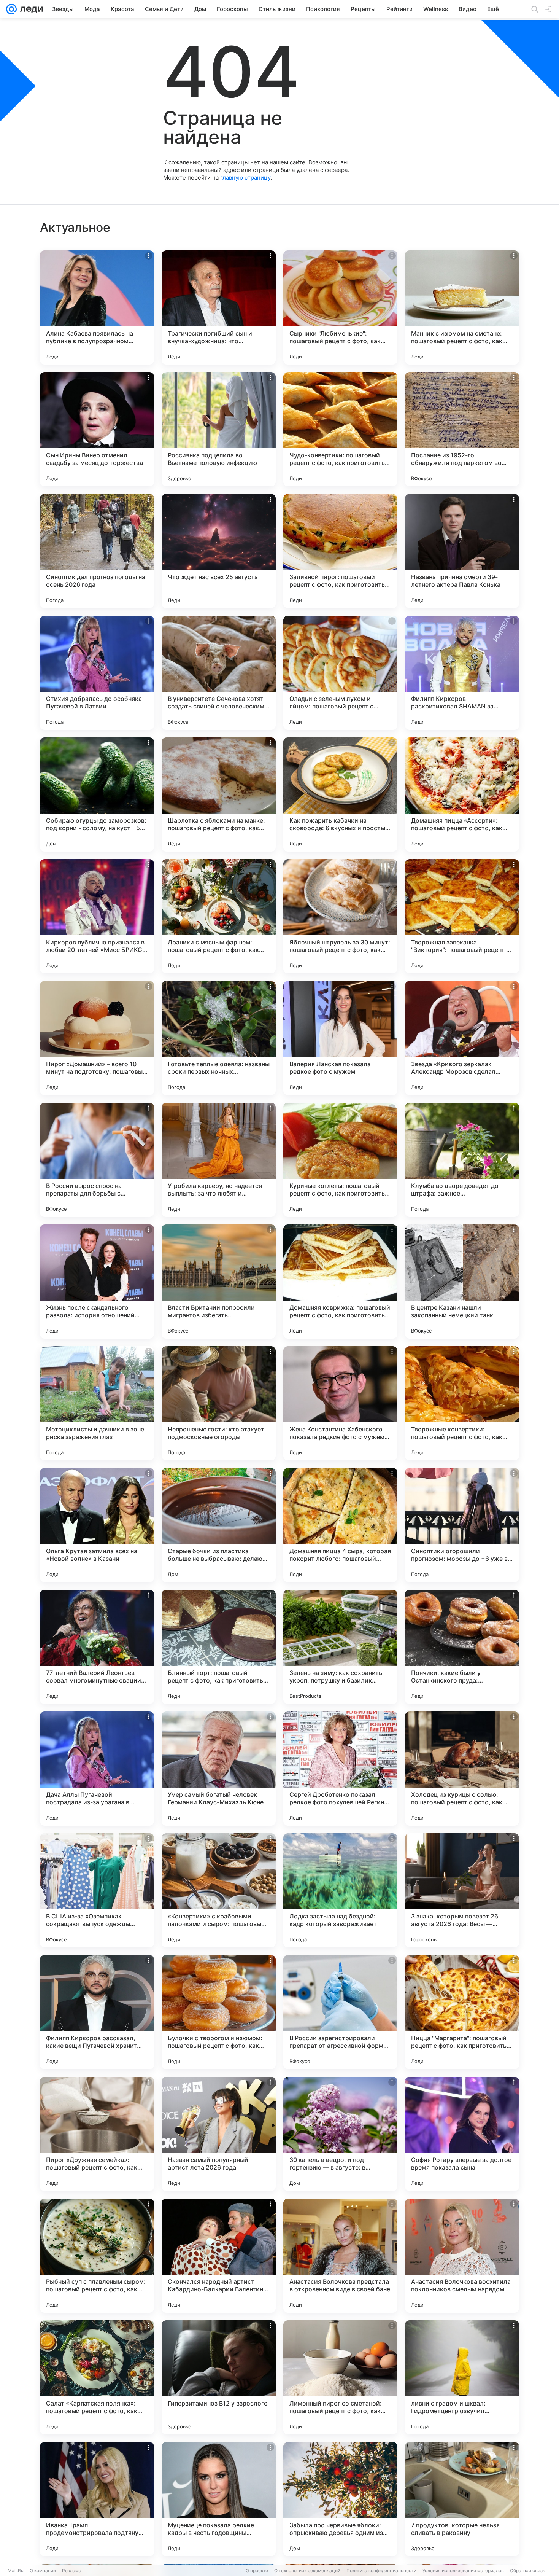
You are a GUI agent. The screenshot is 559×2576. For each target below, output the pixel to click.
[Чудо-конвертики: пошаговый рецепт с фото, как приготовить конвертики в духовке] (340, 429)
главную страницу (245, 178)
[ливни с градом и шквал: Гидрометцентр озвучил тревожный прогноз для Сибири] (462, 2377)
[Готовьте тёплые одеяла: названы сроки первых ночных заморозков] (219, 1038)
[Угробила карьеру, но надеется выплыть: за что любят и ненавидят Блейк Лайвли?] (219, 1160)
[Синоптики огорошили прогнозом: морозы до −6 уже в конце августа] (462, 1525)
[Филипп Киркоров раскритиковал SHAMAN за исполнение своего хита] (462, 673)
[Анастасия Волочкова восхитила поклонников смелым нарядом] (462, 2256)
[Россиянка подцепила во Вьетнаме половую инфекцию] (219, 429)
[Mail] (11, 9)
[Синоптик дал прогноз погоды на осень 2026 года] (97, 551)
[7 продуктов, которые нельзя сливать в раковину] (462, 2499)
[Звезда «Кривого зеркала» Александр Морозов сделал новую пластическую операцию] (462, 1038)
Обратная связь (528, 2570)
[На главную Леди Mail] (30, 9)
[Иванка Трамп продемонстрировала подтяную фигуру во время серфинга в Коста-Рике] (97, 2499)
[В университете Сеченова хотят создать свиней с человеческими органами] (219, 673)
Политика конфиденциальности (381, 2570)
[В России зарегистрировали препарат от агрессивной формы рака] (340, 2012)
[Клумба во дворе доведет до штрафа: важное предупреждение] (462, 1160)
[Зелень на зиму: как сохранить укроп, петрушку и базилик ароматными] (340, 1647)
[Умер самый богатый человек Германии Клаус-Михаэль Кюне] (219, 1769)
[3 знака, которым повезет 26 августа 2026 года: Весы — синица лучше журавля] (462, 1890)
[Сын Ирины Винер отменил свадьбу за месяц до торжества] (97, 429)
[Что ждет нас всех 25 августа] (219, 551)
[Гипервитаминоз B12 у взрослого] (219, 2377)
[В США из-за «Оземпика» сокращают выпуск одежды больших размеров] (97, 1890)
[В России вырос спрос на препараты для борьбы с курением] (97, 1160)
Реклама (72, 2570)
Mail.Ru (16, 2570)
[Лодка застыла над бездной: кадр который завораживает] (340, 1890)
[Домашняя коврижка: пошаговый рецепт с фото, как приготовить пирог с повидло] (340, 1282)
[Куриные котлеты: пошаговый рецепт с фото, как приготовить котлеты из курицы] (340, 1160)
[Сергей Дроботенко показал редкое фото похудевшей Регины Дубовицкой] (340, 1769)
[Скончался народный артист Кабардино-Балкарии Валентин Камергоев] (219, 2256)
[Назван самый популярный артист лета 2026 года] (219, 2134)
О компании (43, 2570)
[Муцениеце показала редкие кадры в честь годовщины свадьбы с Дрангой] (219, 2499)
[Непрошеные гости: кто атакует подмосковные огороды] (219, 1403)
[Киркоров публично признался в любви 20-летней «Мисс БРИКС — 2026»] (97, 916)
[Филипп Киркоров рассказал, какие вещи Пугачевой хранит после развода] (97, 2012)
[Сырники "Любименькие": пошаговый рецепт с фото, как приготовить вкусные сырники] (340, 307)
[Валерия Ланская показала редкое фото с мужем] (340, 1038)
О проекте (257, 2570)
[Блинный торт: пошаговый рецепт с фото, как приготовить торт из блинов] (219, 1647)
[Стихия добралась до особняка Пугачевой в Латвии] (97, 673)
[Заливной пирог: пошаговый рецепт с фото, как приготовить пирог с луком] (340, 551)
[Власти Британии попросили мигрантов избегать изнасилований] (219, 1282)
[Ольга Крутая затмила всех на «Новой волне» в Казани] (97, 1525)
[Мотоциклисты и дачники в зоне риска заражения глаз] (97, 1403)
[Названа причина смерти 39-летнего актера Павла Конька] (462, 551)
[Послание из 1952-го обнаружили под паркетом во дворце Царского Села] (462, 429)
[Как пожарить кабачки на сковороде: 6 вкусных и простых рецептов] (340, 794)
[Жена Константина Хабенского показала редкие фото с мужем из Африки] (340, 1403)
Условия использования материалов (463, 2570)
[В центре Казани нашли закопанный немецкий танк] (462, 1282)
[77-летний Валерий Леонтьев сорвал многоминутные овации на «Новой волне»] (97, 1647)
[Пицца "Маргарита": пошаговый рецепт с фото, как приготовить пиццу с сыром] (462, 2012)
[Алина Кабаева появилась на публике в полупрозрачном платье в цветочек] (97, 307)
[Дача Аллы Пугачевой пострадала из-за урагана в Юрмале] (97, 1769)
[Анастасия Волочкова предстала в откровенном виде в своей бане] (340, 2256)
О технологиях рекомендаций (307, 2570)
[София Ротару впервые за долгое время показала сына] (462, 2134)
